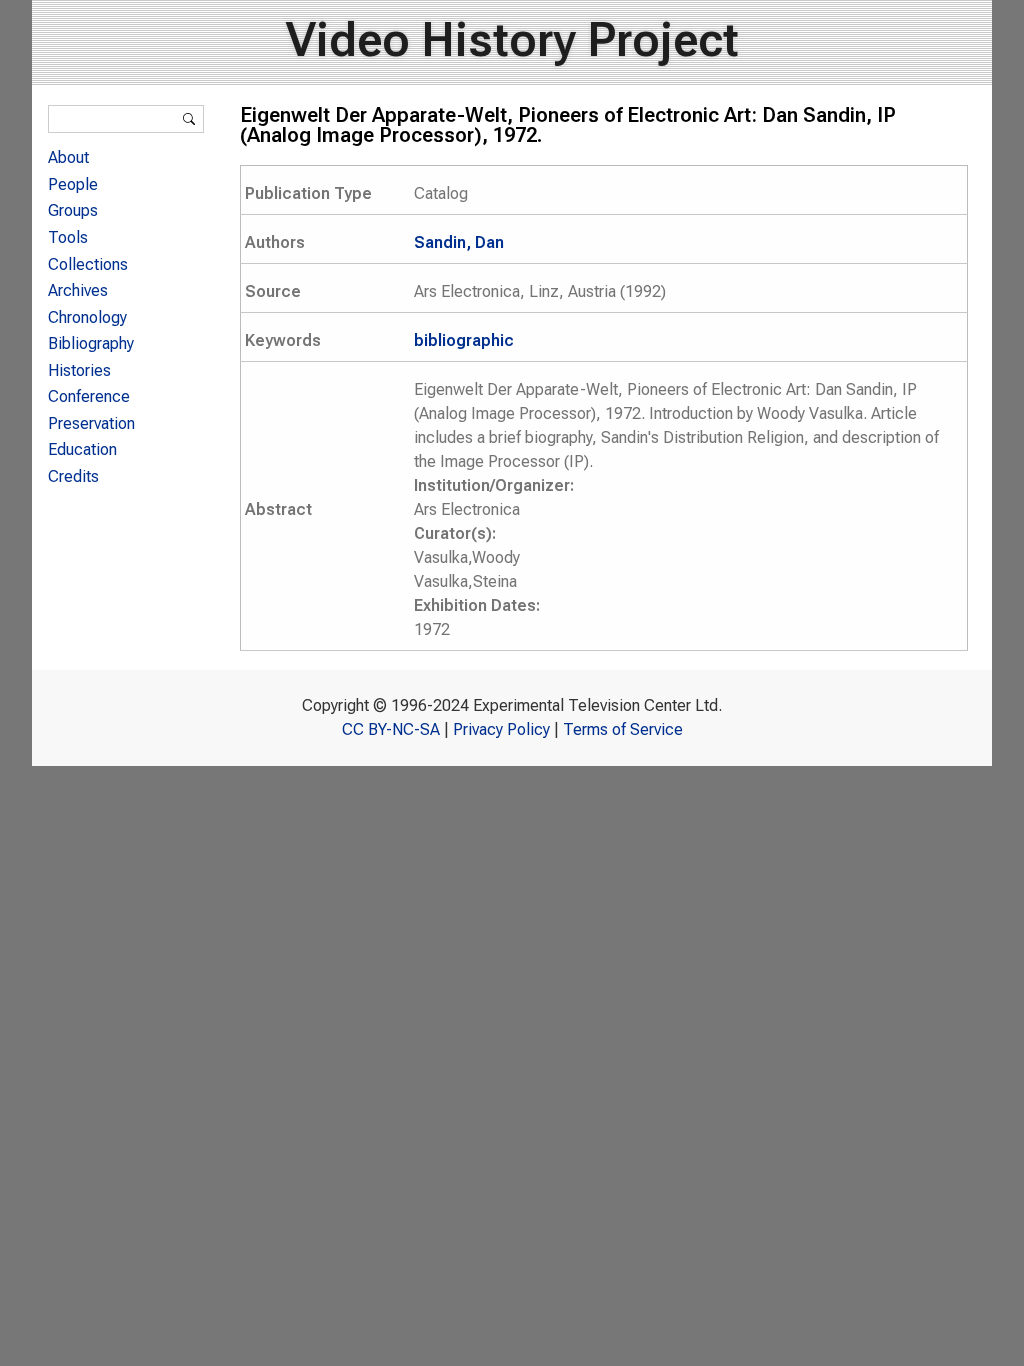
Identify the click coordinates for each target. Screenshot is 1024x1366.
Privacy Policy (501, 729)
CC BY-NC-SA (391, 729)
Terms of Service (623, 729)
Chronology (87, 317)
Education (82, 449)
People (73, 184)
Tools (68, 237)
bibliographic (464, 340)
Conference (89, 396)
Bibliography (91, 343)
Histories (79, 370)
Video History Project (512, 40)
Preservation (91, 423)
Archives (78, 290)
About (68, 157)
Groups (73, 210)
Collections (88, 264)
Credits (73, 476)
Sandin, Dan (459, 242)
